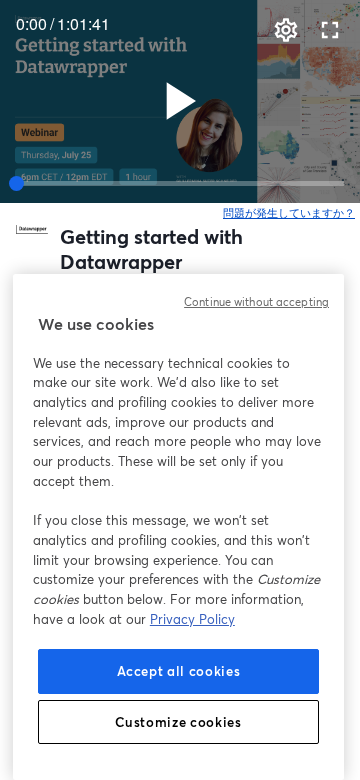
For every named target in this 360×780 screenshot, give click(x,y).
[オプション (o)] (286, 30)
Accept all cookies (179, 671)
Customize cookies (178, 722)
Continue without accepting (256, 302)
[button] (180, 101)
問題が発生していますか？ (289, 213)
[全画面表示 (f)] (330, 30)
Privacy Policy (192, 619)
